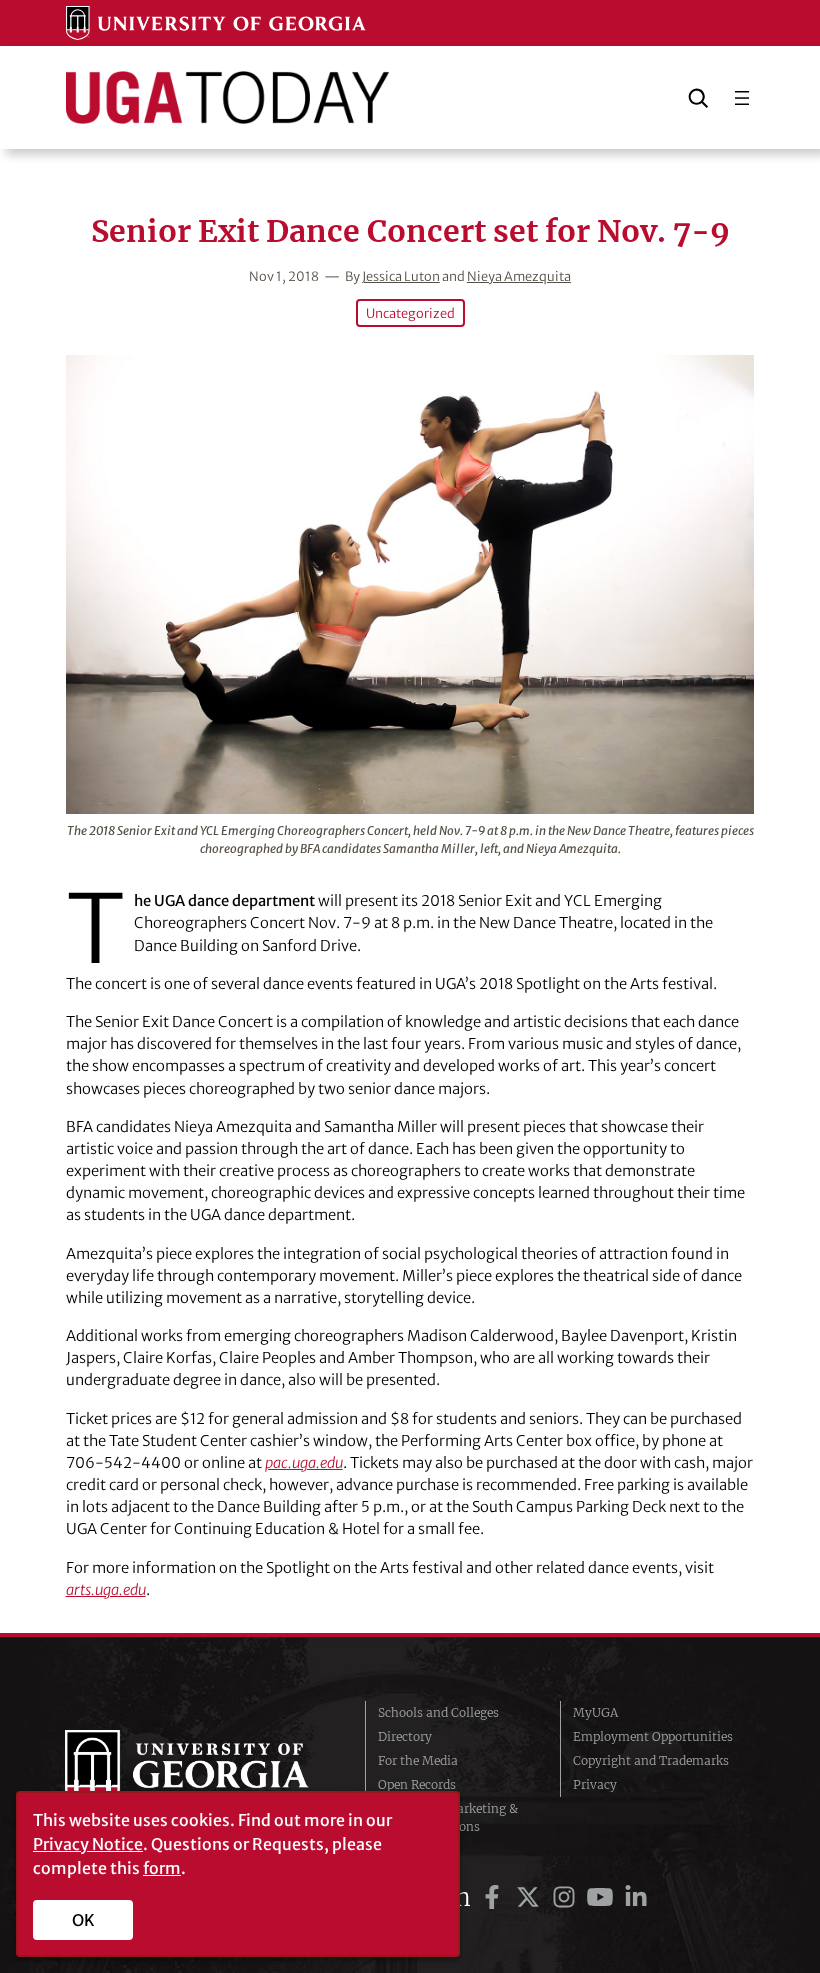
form (162, 1868)
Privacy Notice (88, 1844)
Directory (405, 1736)
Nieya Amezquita (519, 276)
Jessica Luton (401, 276)
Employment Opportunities (653, 1736)
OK (83, 1920)
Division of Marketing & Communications (448, 1817)
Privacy (595, 1784)
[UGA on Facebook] (495, 1897)
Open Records (417, 1784)
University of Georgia (200, 1770)
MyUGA (595, 1712)
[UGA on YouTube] (603, 1897)
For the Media (418, 1760)
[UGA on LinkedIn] (636, 1897)
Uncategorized (410, 313)
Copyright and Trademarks (651, 1760)
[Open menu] (742, 98)
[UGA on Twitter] (531, 1897)
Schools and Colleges (438, 1712)
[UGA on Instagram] (567, 1897)
